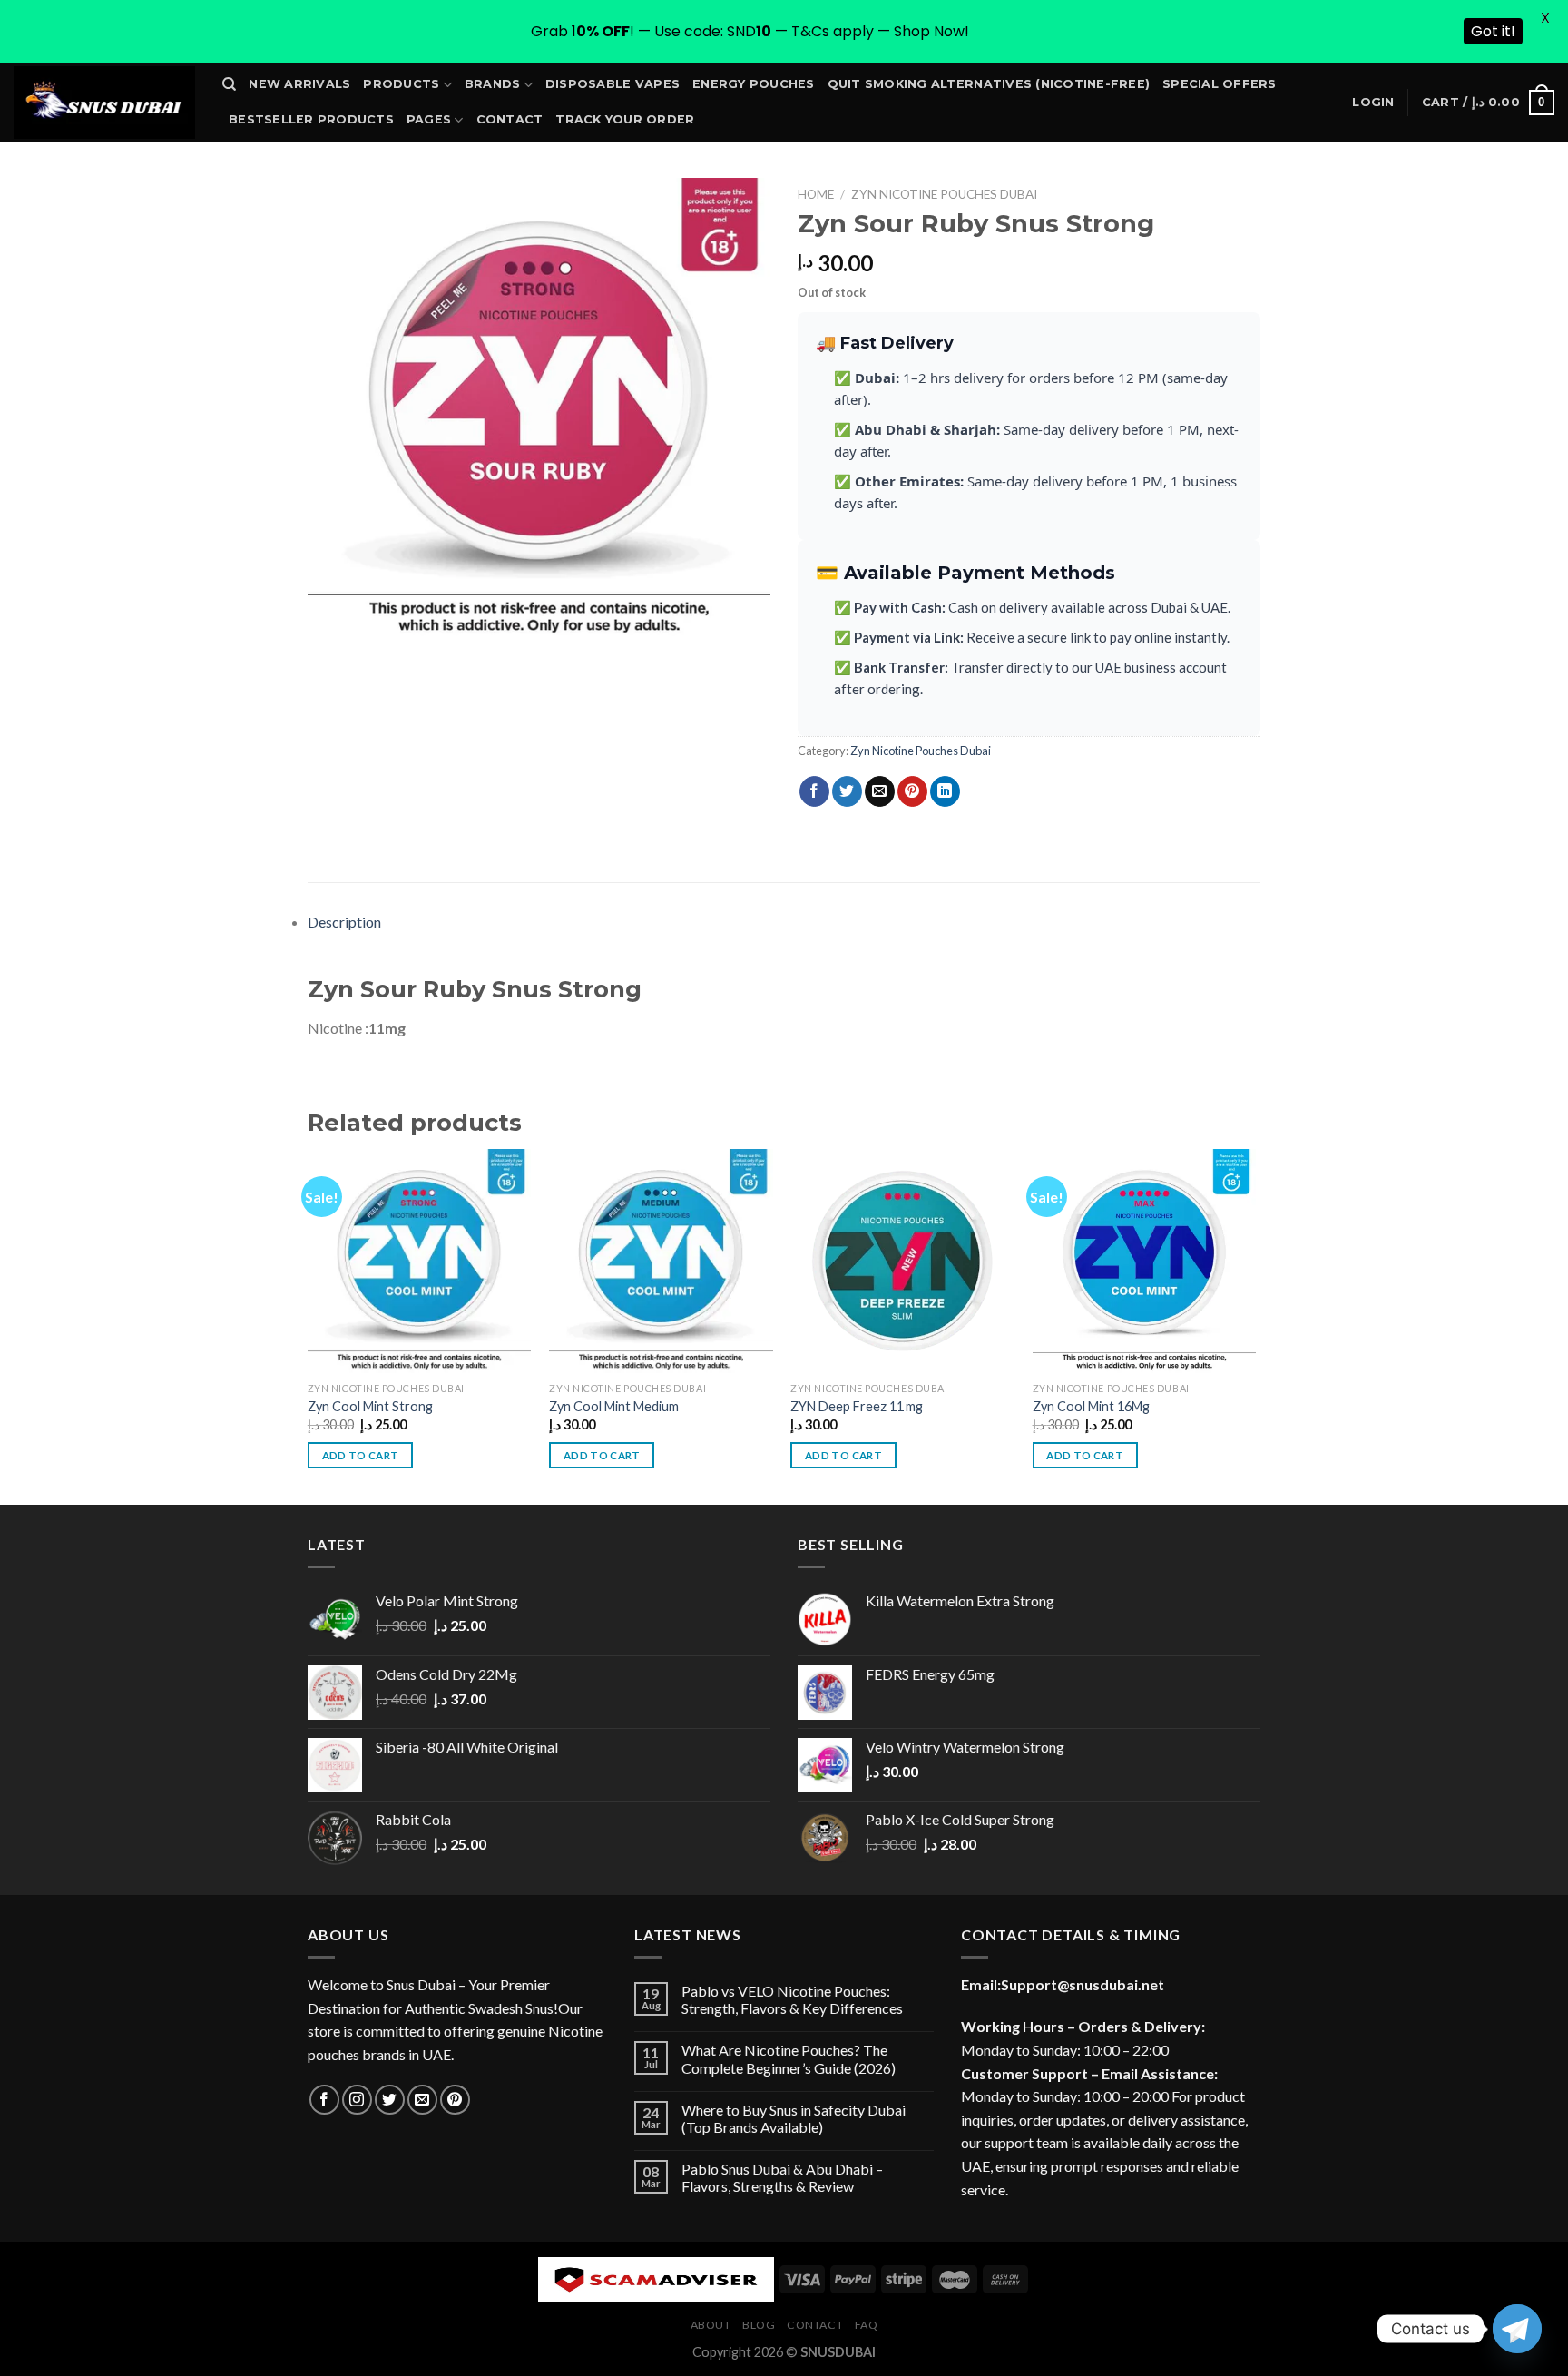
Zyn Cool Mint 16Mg (1091, 1406)
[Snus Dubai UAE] (104, 103)
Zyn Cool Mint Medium (614, 1406)
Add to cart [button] (361, 1455)
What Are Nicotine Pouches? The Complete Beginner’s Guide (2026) (789, 2058)
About (711, 2325)
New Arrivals (299, 84)
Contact (510, 119)
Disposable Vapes (612, 84)
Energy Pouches (754, 84)
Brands (493, 84)
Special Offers (1220, 84)
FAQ (867, 2325)
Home (816, 194)
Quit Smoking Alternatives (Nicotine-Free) (989, 84)
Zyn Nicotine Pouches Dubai (944, 194)
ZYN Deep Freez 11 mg (857, 1406)
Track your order (625, 119)
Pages (429, 119)
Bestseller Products (311, 119)
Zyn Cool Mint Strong (370, 1406)
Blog (759, 2325)
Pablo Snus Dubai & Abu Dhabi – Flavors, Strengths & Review (782, 2177)
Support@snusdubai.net (1083, 1984)
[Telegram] (1517, 2329)
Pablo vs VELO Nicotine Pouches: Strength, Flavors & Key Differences (792, 1999)
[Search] (229, 84)
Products (401, 84)
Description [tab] (344, 922)
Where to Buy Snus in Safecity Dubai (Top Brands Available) (794, 2118)
